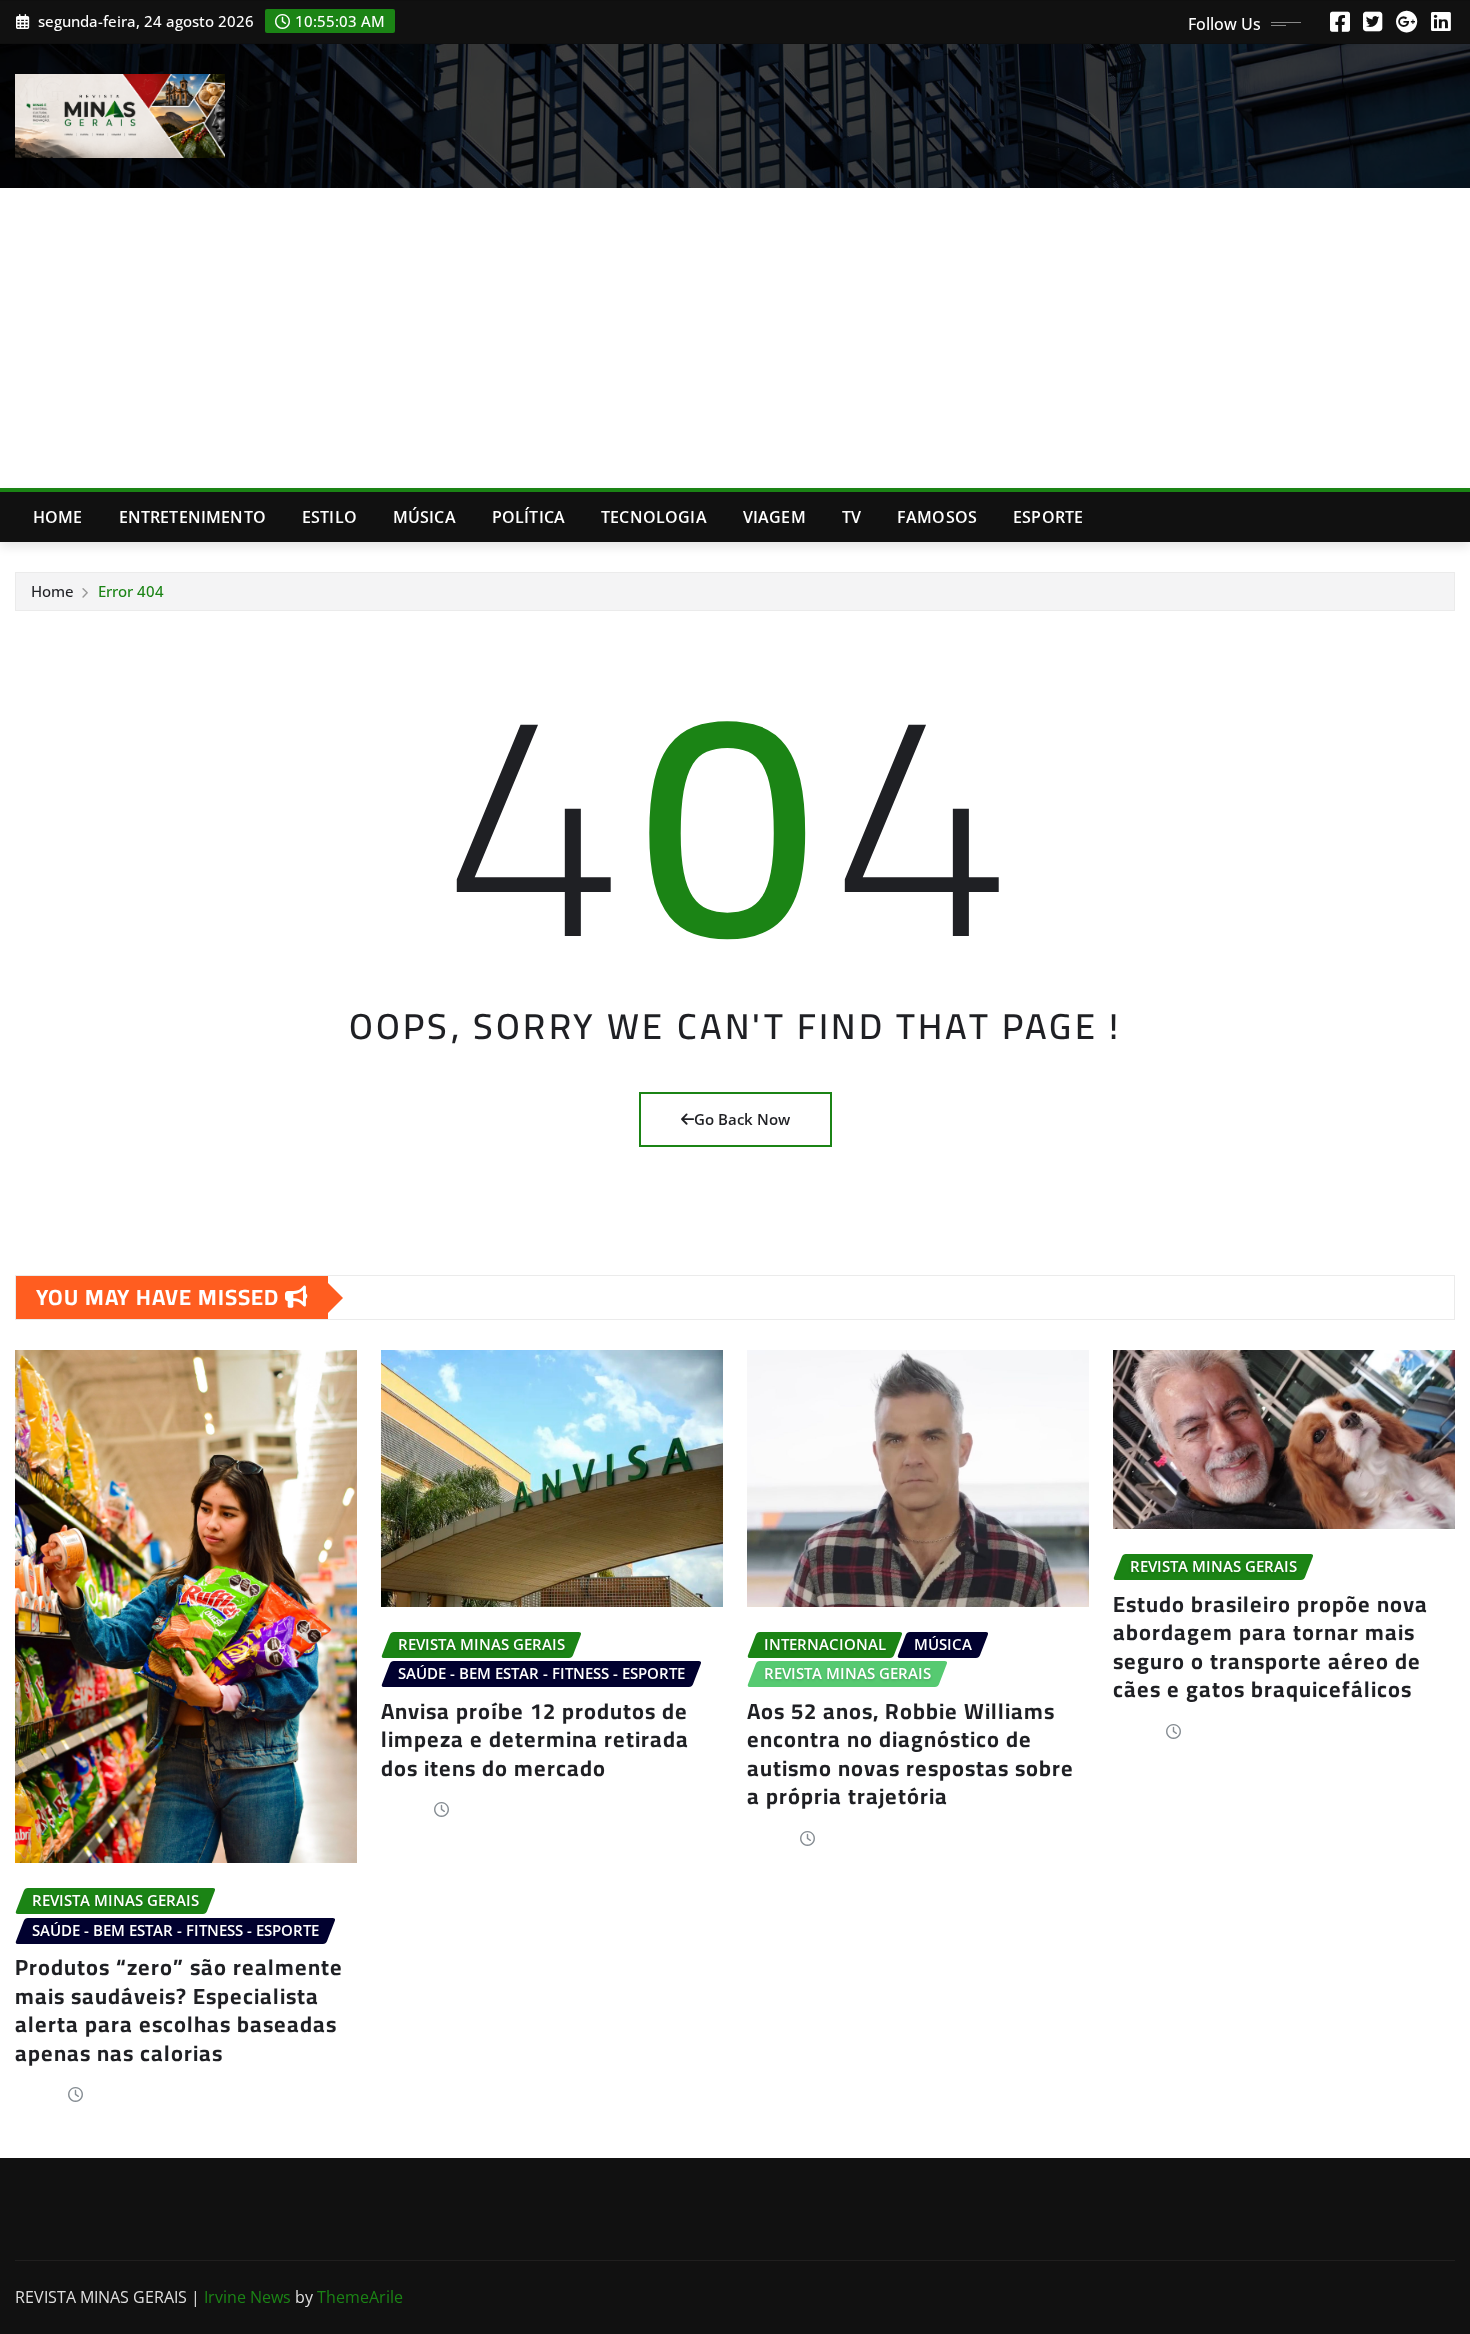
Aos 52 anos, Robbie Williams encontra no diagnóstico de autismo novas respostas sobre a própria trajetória (910, 1754)
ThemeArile (360, 2297)
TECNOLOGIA (654, 517)
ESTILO (329, 517)
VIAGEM (774, 517)
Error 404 (131, 591)
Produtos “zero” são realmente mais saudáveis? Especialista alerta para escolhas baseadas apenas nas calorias (179, 2010)
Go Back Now (742, 1119)
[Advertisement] (735, 339)
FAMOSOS (937, 517)
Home (58, 517)
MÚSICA (424, 517)
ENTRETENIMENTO (192, 517)
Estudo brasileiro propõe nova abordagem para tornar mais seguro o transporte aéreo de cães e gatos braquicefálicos (1270, 1647)
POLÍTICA (528, 517)
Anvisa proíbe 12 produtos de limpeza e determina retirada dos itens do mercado (535, 1739)
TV (851, 517)
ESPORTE (1048, 517)
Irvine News (247, 2297)
